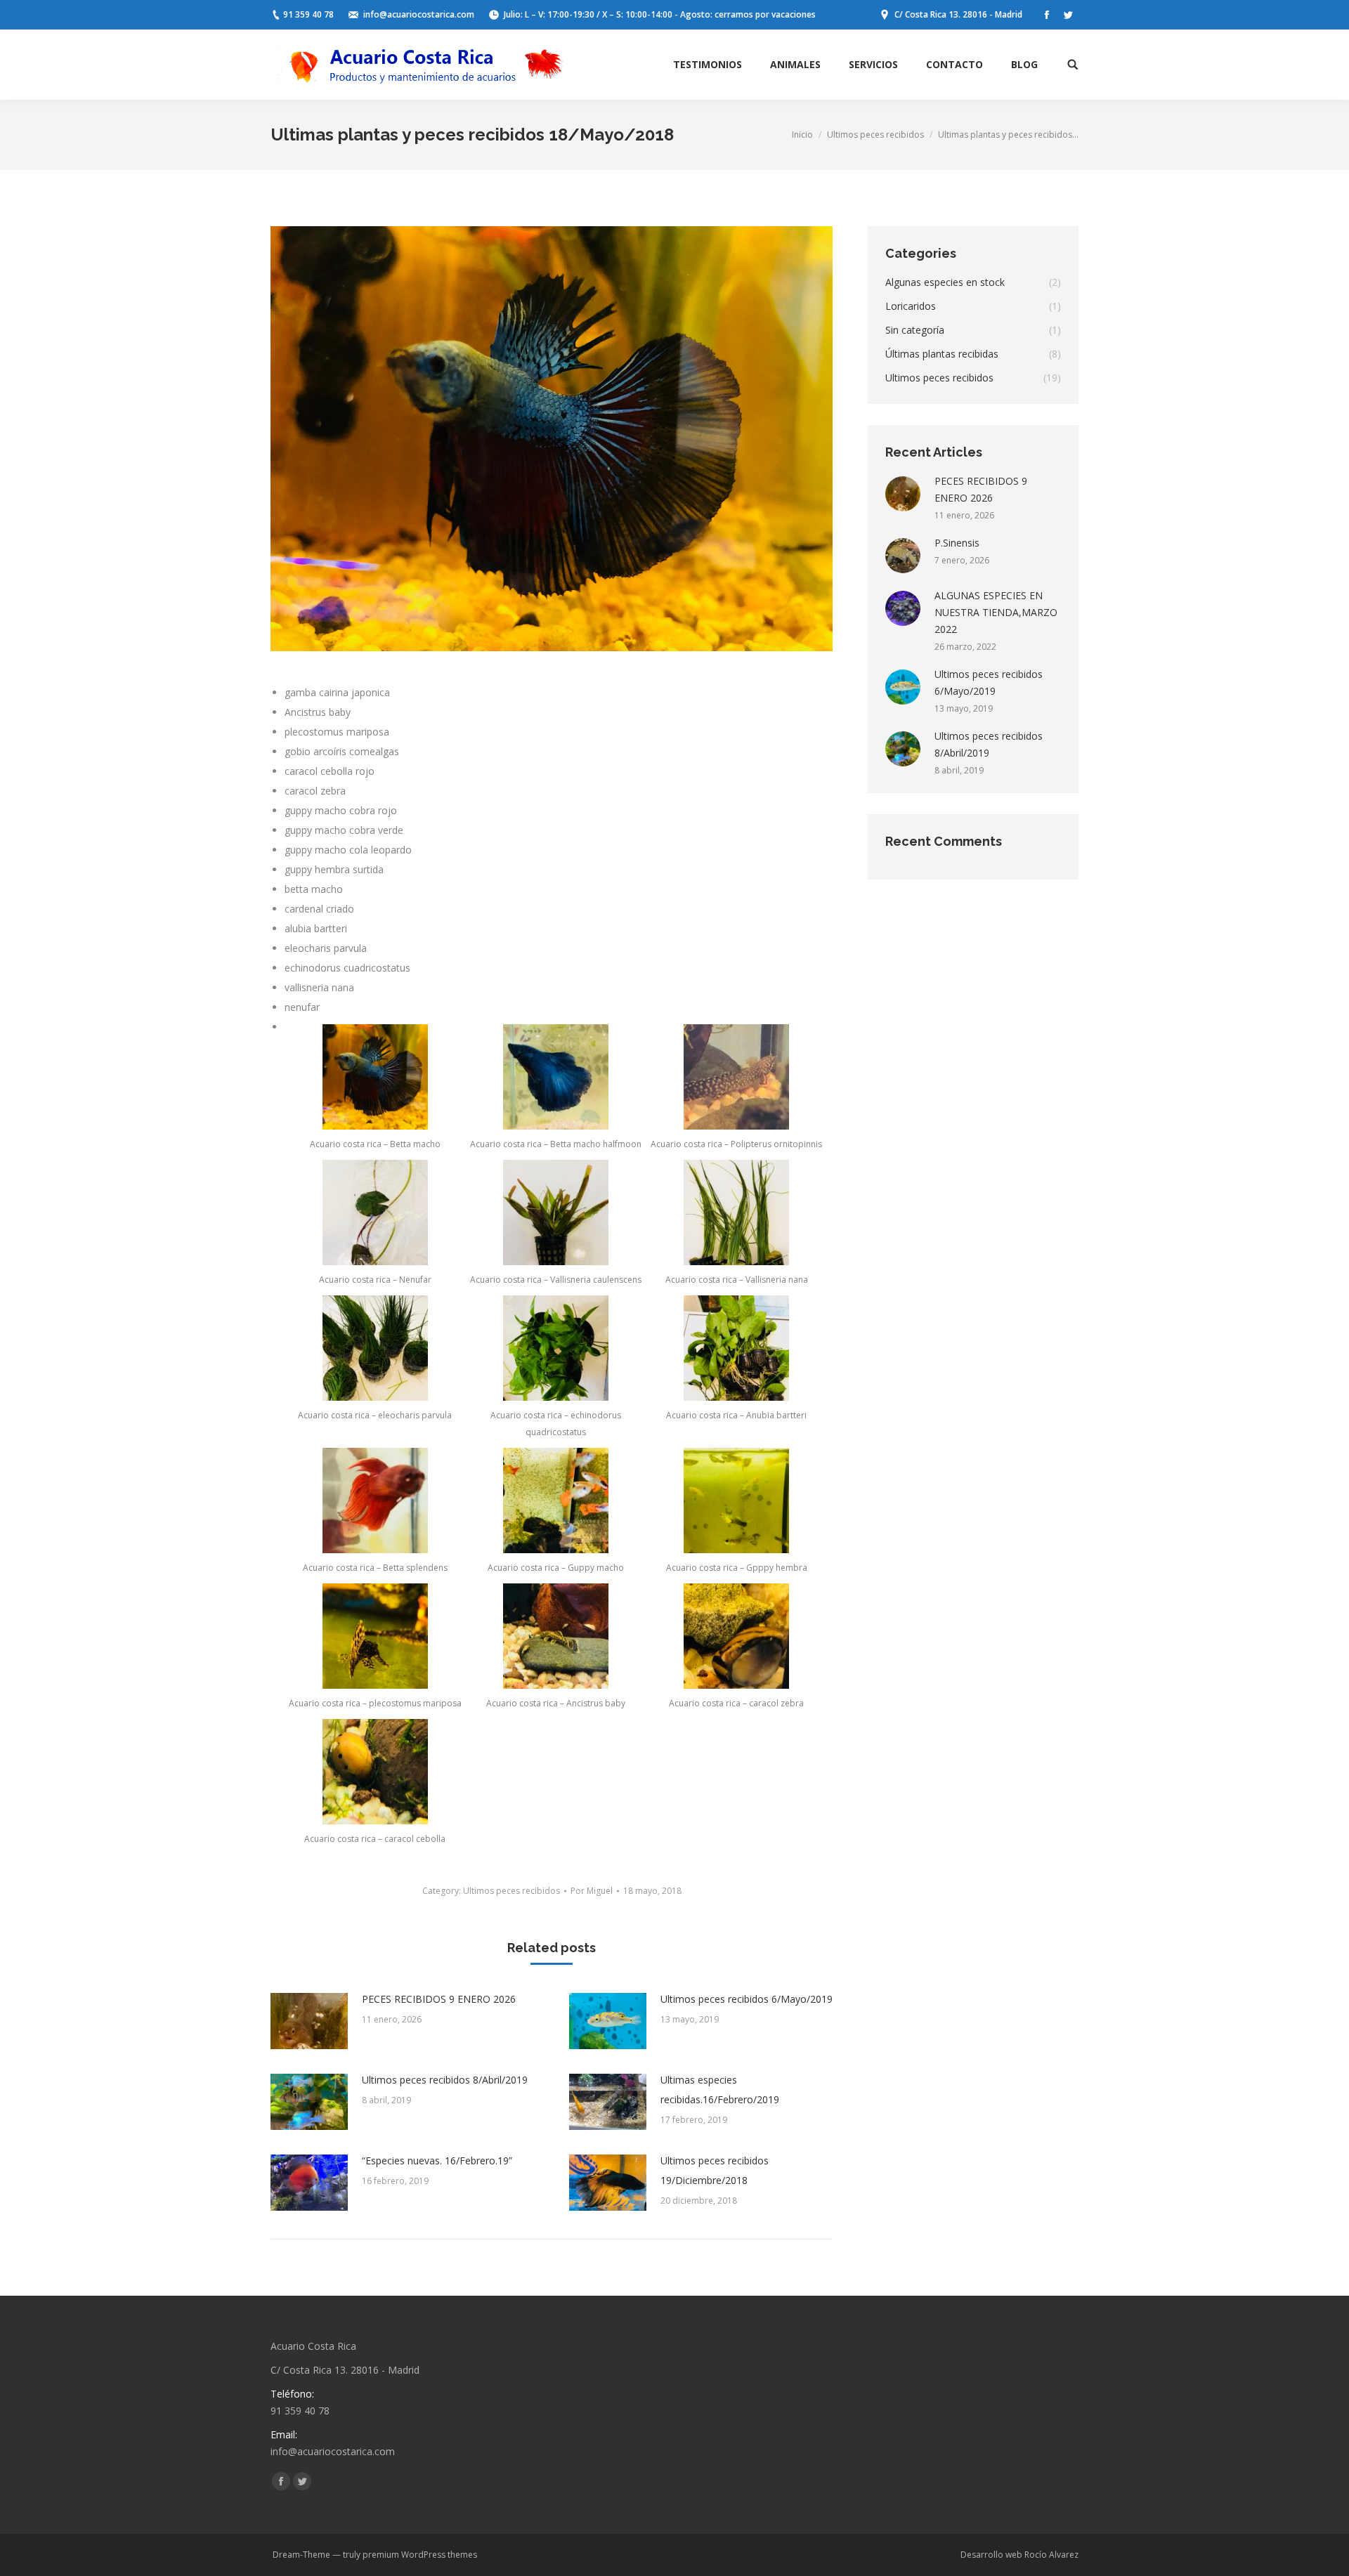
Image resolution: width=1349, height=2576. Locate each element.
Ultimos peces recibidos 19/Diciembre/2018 (715, 2170)
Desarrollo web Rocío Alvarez (1019, 2555)
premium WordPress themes (420, 2555)
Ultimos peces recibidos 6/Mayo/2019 (747, 1999)
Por (592, 1891)
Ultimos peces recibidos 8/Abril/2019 (445, 2080)
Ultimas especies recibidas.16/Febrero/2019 (720, 2090)
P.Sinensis (957, 543)
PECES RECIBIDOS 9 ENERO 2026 (439, 1999)
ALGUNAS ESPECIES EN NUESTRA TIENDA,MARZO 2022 (996, 612)
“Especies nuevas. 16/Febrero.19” (437, 2160)
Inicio (802, 135)
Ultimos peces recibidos (875, 135)
